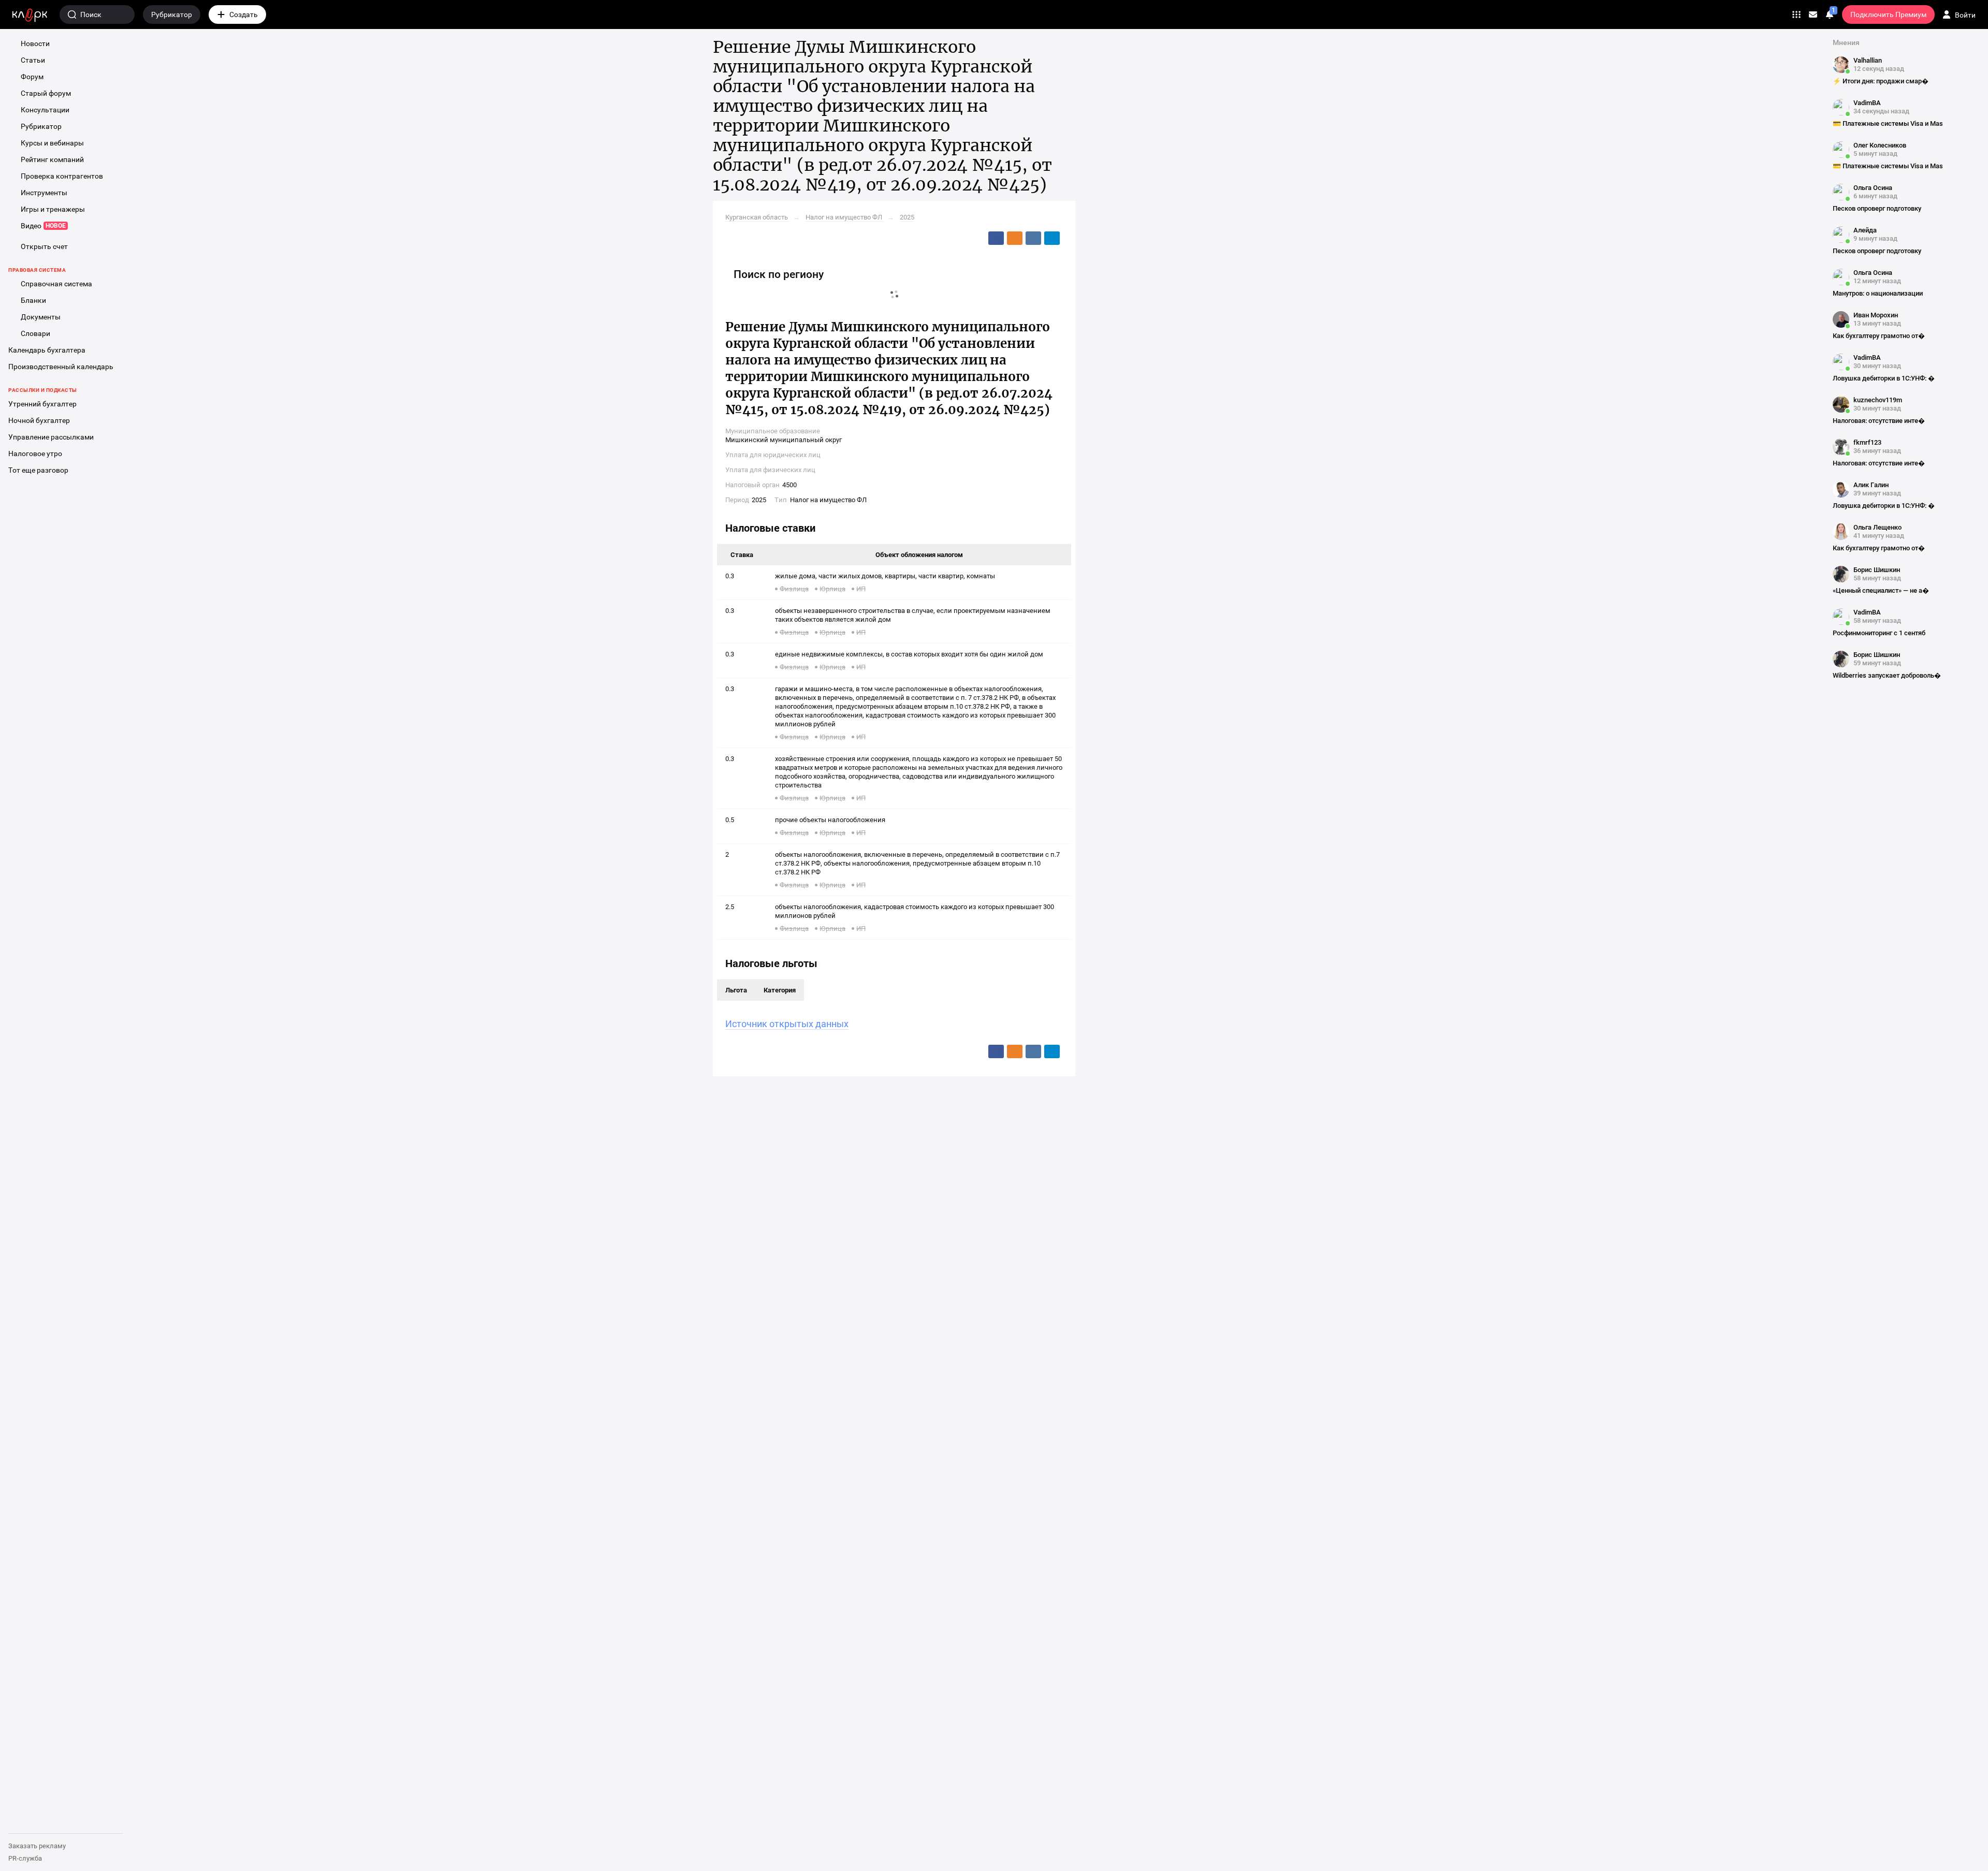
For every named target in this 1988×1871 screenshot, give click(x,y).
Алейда (1865, 230)
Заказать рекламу (37, 1846)
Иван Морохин (1876, 315)
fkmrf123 (1867, 442)
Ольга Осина (1873, 188)
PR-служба (25, 1858)
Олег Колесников (1880, 145)
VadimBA (1867, 103)
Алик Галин (1871, 485)
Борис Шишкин (1877, 570)
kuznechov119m (1878, 400)
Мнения (1846, 42)
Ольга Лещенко (1877, 527)
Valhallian (1868, 60)
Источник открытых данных (787, 1024)
